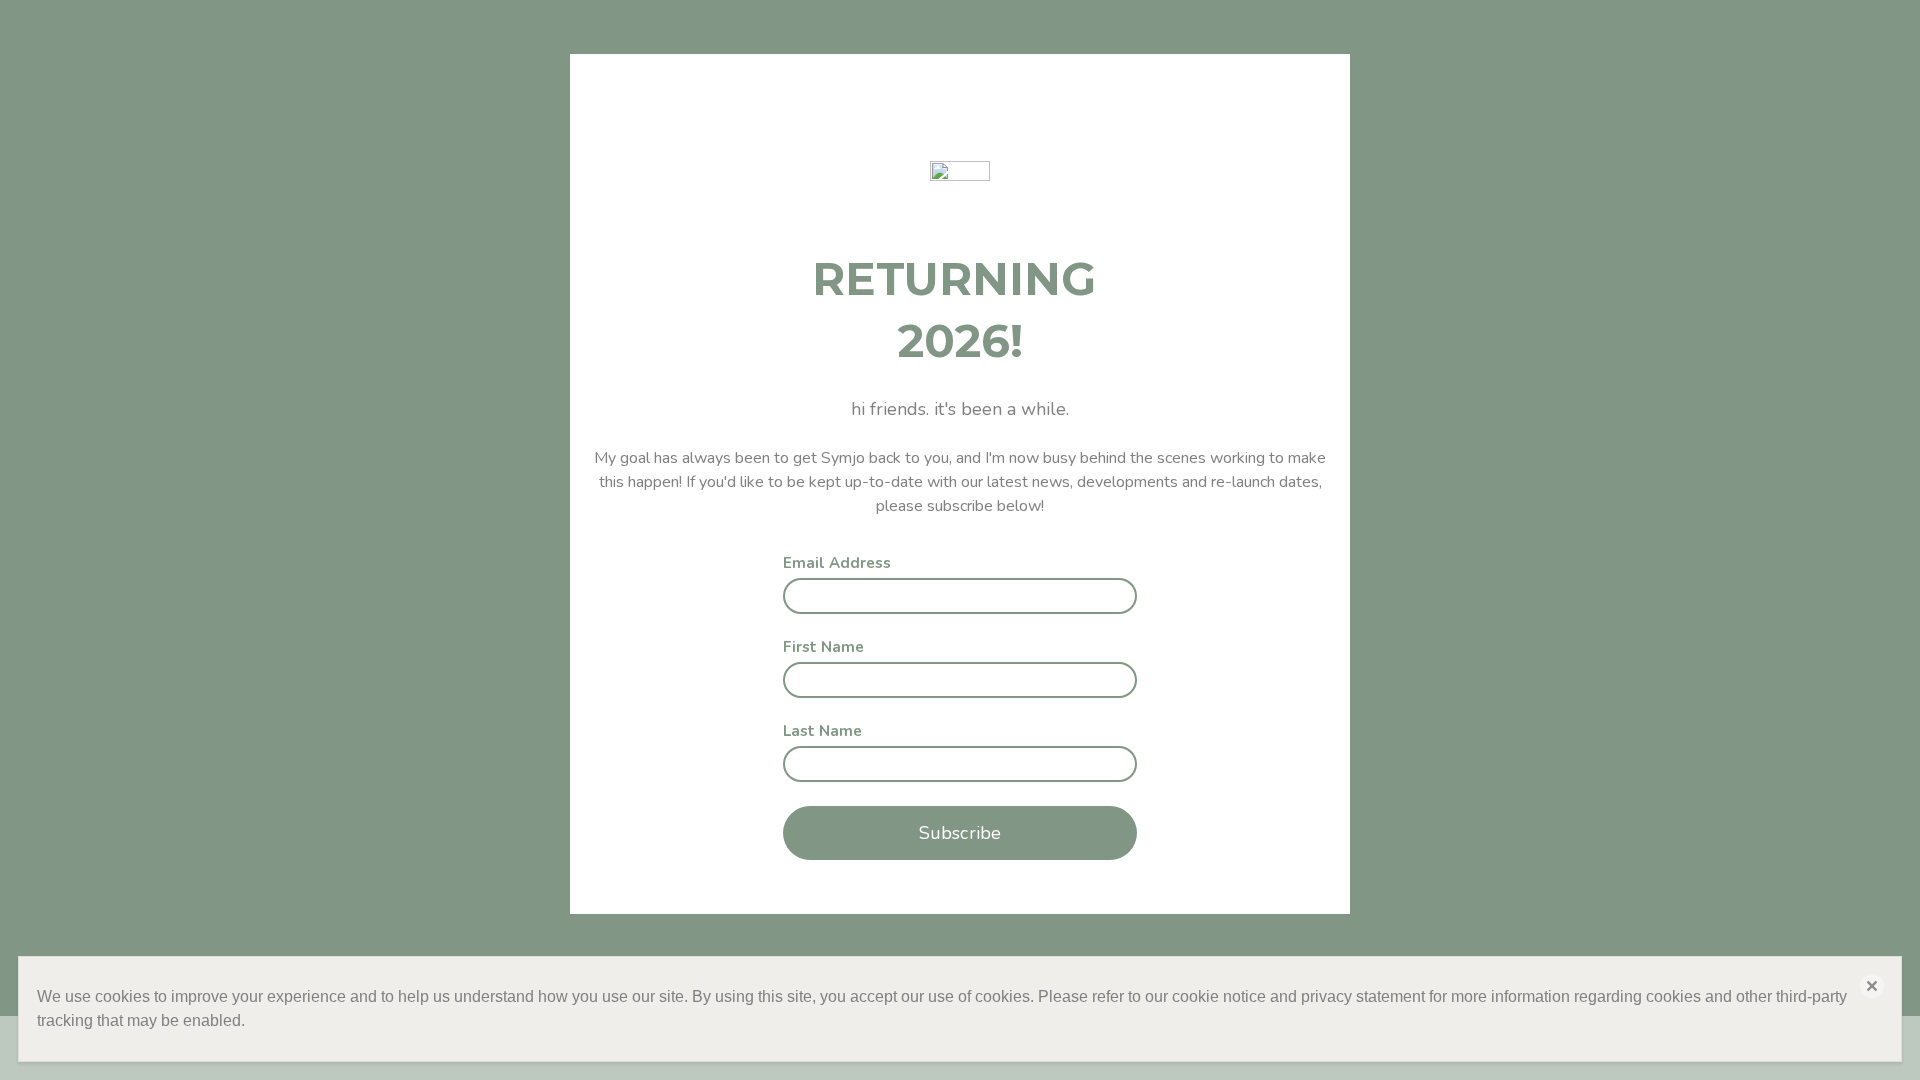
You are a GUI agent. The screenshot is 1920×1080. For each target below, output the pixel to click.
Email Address (837, 563)
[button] (1872, 986)
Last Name (822, 731)
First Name (823, 647)
